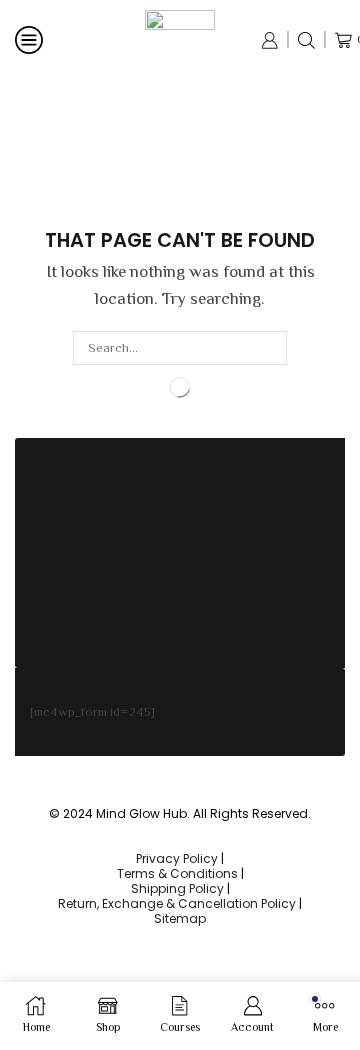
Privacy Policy (177, 858)
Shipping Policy (177, 888)
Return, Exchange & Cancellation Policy (177, 903)
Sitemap (180, 918)
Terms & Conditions (177, 873)
